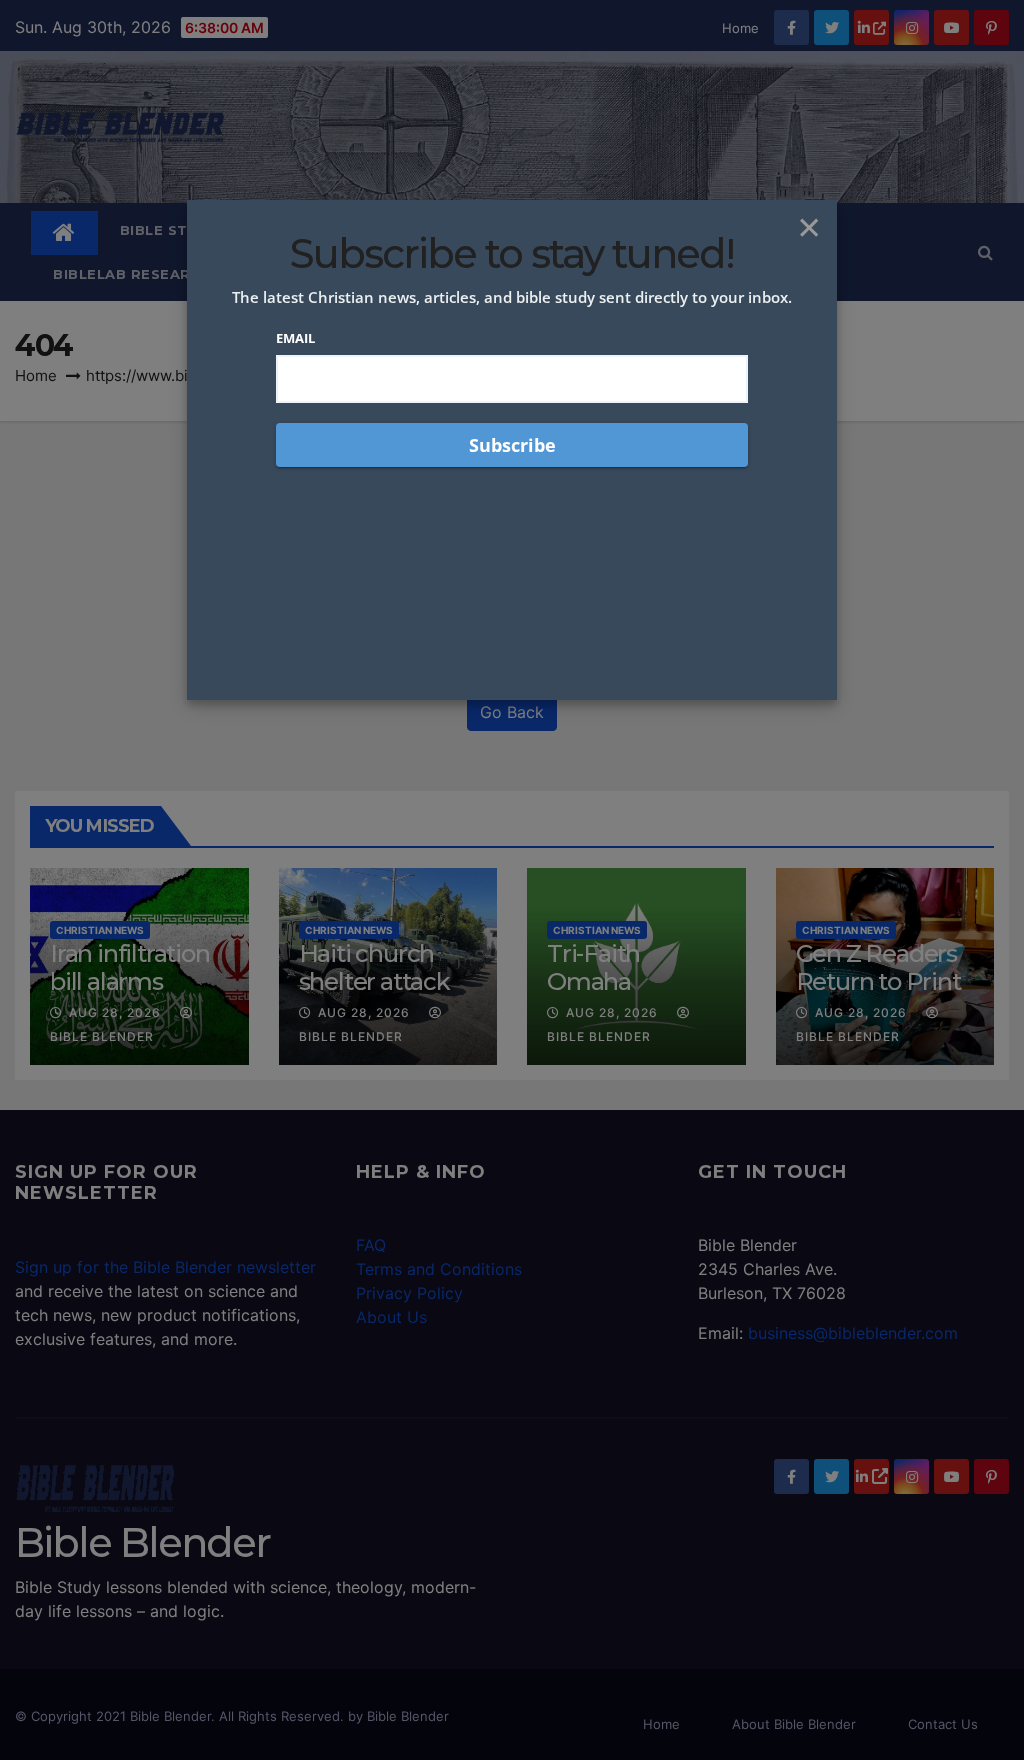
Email (295, 338)
